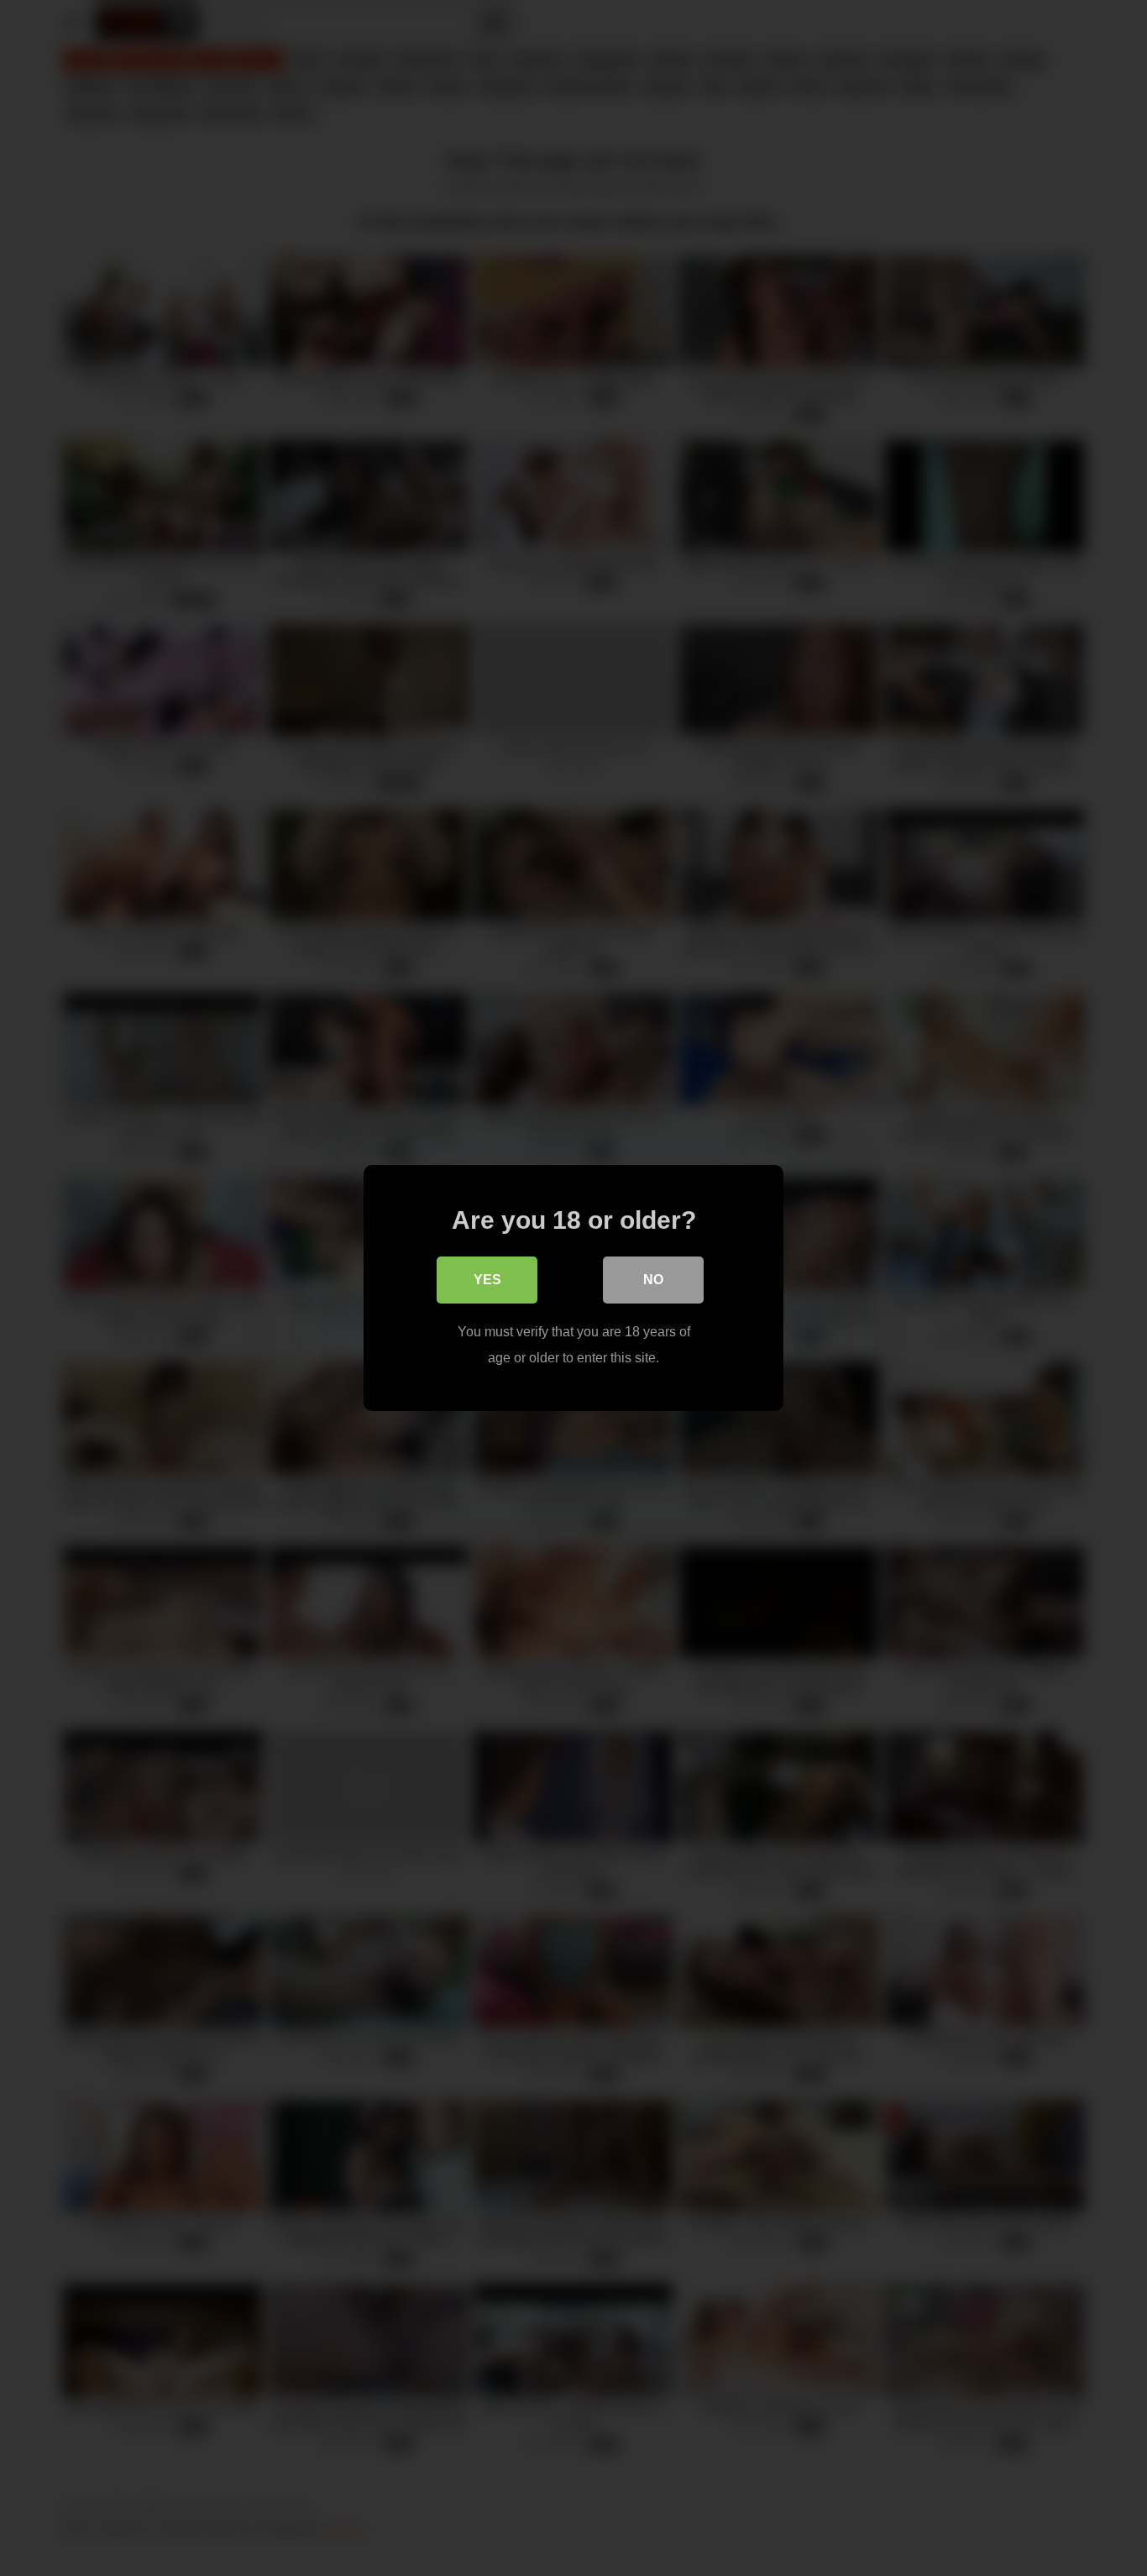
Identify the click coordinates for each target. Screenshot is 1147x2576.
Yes (487, 1280)
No (653, 1280)
